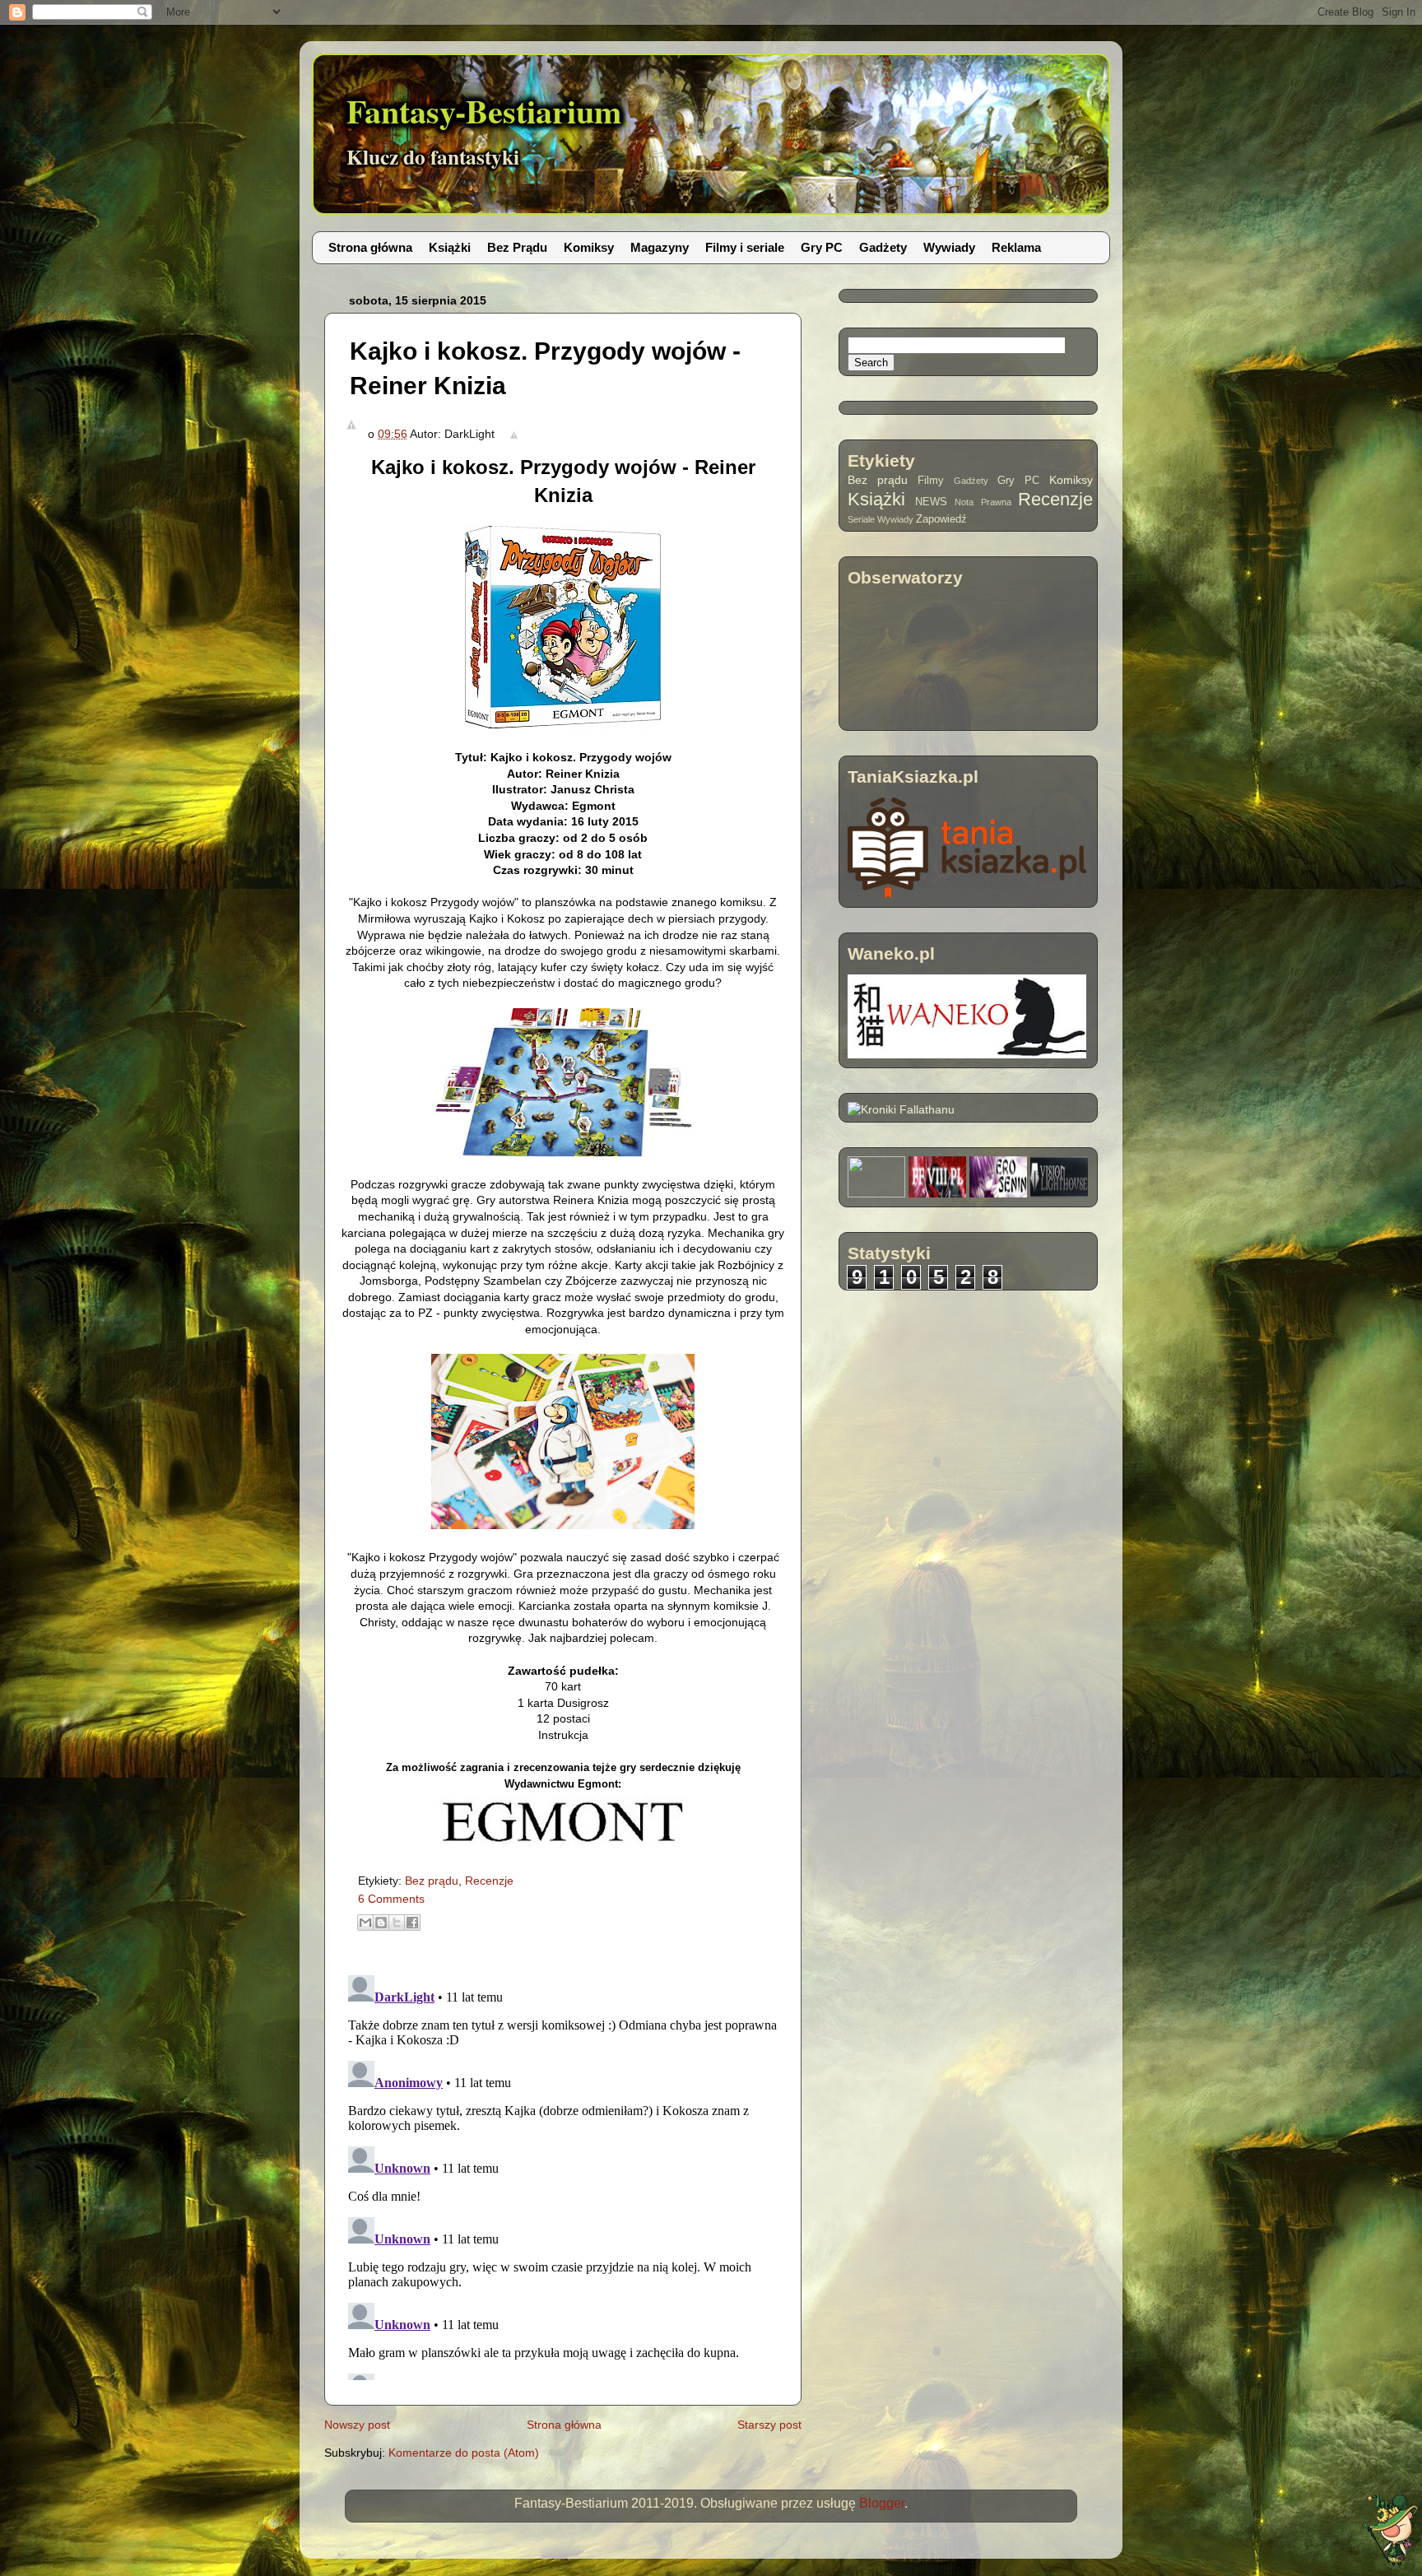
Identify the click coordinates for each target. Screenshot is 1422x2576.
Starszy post (769, 2425)
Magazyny (660, 247)
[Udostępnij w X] (397, 1923)
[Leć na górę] (1391, 2532)
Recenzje (489, 1881)
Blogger (882, 2503)
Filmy (931, 481)
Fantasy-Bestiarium (484, 111)
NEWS (931, 502)
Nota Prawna (983, 502)
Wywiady (949, 247)
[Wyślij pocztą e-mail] (365, 1923)
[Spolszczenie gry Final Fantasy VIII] (937, 1193)
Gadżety (883, 247)
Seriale (861, 519)
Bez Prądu (517, 247)
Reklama (1016, 247)
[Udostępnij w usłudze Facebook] (412, 1923)
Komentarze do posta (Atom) (464, 2453)
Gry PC (822, 247)
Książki (450, 247)
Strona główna (370, 247)
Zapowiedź (941, 519)
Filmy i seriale (745, 247)
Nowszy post (357, 2425)
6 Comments (391, 1899)
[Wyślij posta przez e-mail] (511, 434)
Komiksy (589, 247)
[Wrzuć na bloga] (381, 1923)
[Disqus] (563, 2174)
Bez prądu (432, 1881)
